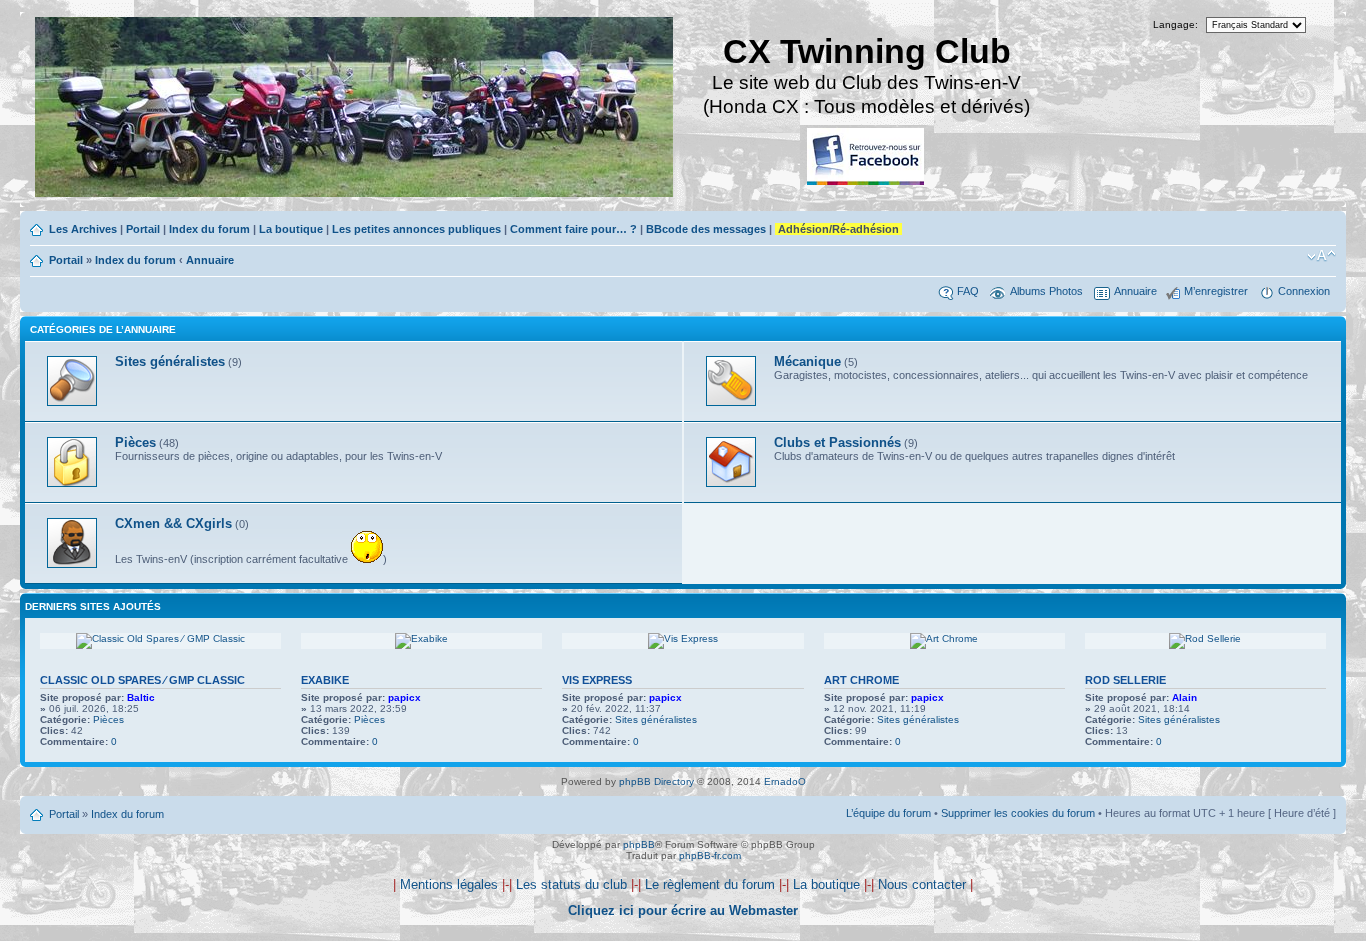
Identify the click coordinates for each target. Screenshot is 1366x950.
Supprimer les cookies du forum (1018, 813)
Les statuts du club (571, 884)
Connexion (1304, 291)
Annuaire (210, 260)
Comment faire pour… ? (573, 229)
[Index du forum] (355, 109)
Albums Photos (1046, 291)
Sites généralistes (656, 719)
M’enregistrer (1216, 291)
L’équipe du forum (888, 813)
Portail (143, 229)
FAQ (968, 291)
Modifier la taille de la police (1321, 256)
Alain (1184, 697)
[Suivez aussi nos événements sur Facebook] (867, 157)
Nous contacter (922, 884)
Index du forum (209, 229)
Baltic (141, 697)
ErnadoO (785, 781)
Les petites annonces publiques (416, 229)
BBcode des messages (706, 229)
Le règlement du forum (710, 884)
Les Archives (83, 229)
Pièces (108, 719)
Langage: (1175, 24)
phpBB (639, 844)
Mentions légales (449, 884)
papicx (404, 697)
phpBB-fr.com (710, 855)
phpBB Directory (656, 781)
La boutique (291, 229)
